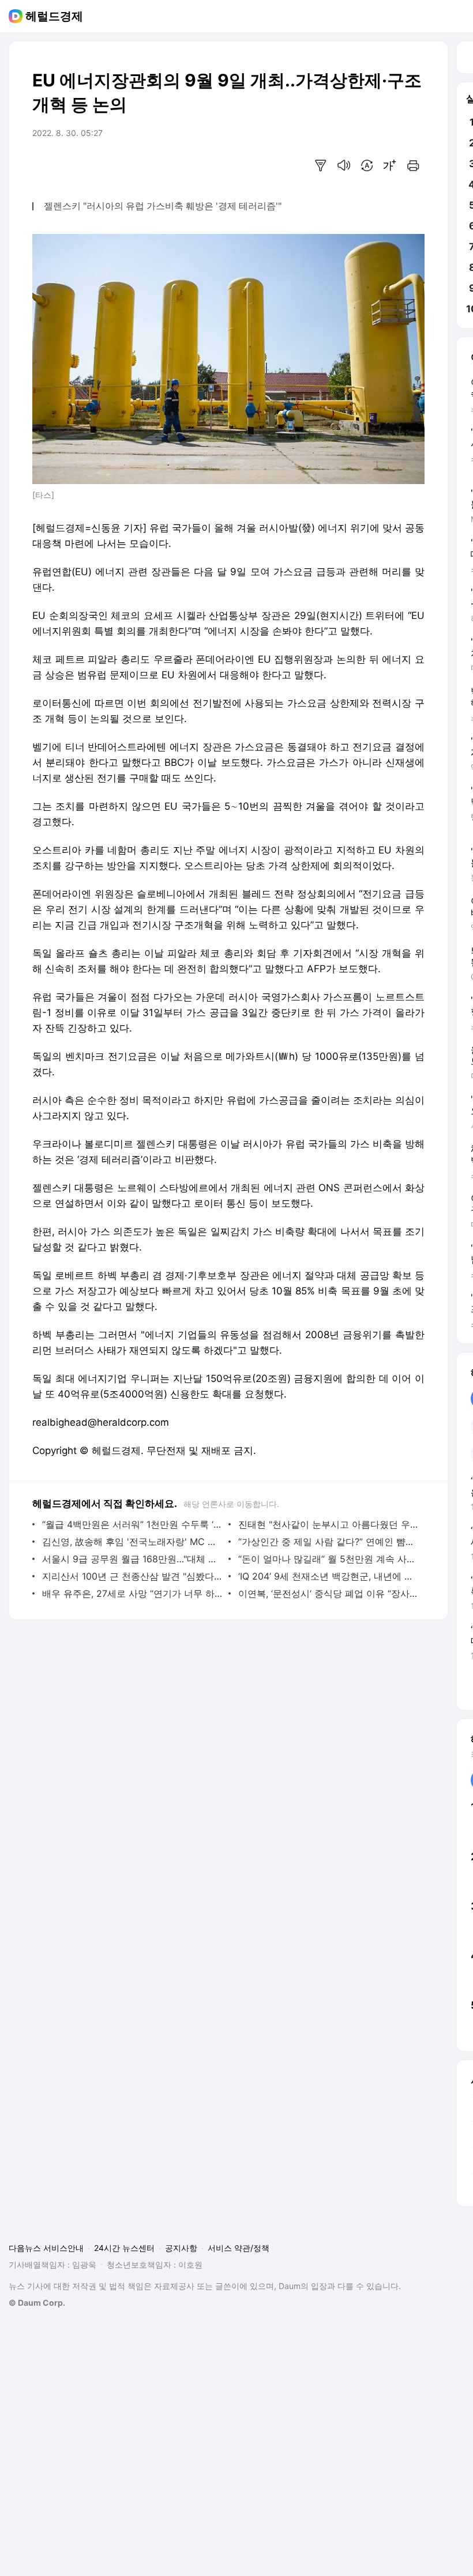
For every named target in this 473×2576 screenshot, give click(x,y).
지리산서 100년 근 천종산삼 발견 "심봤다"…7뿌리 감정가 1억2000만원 (132, 1576)
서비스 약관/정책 (239, 2248)
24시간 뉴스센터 (124, 2248)
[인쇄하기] (413, 165)
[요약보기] (321, 165)
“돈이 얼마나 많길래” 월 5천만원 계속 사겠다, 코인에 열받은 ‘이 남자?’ (329, 1559)
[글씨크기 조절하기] (390, 165)
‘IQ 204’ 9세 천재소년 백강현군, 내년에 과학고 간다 (329, 1576)
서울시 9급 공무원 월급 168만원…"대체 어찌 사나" (132, 1559)
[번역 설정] (367, 165)
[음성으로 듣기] (344, 165)
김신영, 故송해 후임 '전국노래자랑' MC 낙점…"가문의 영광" (132, 1542)
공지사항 (181, 2248)
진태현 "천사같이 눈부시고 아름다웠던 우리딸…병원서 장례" (329, 1524)
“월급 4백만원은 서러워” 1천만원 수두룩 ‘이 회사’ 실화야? (132, 1524)
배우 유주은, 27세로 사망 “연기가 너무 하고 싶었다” (132, 1593)
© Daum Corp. (37, 2303)
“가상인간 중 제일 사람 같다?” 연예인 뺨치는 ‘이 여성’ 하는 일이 (329, 1542)
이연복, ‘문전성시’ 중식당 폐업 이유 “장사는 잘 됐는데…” (329, 1593)
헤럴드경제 (54, 16)
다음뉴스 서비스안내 (46, 2248)
